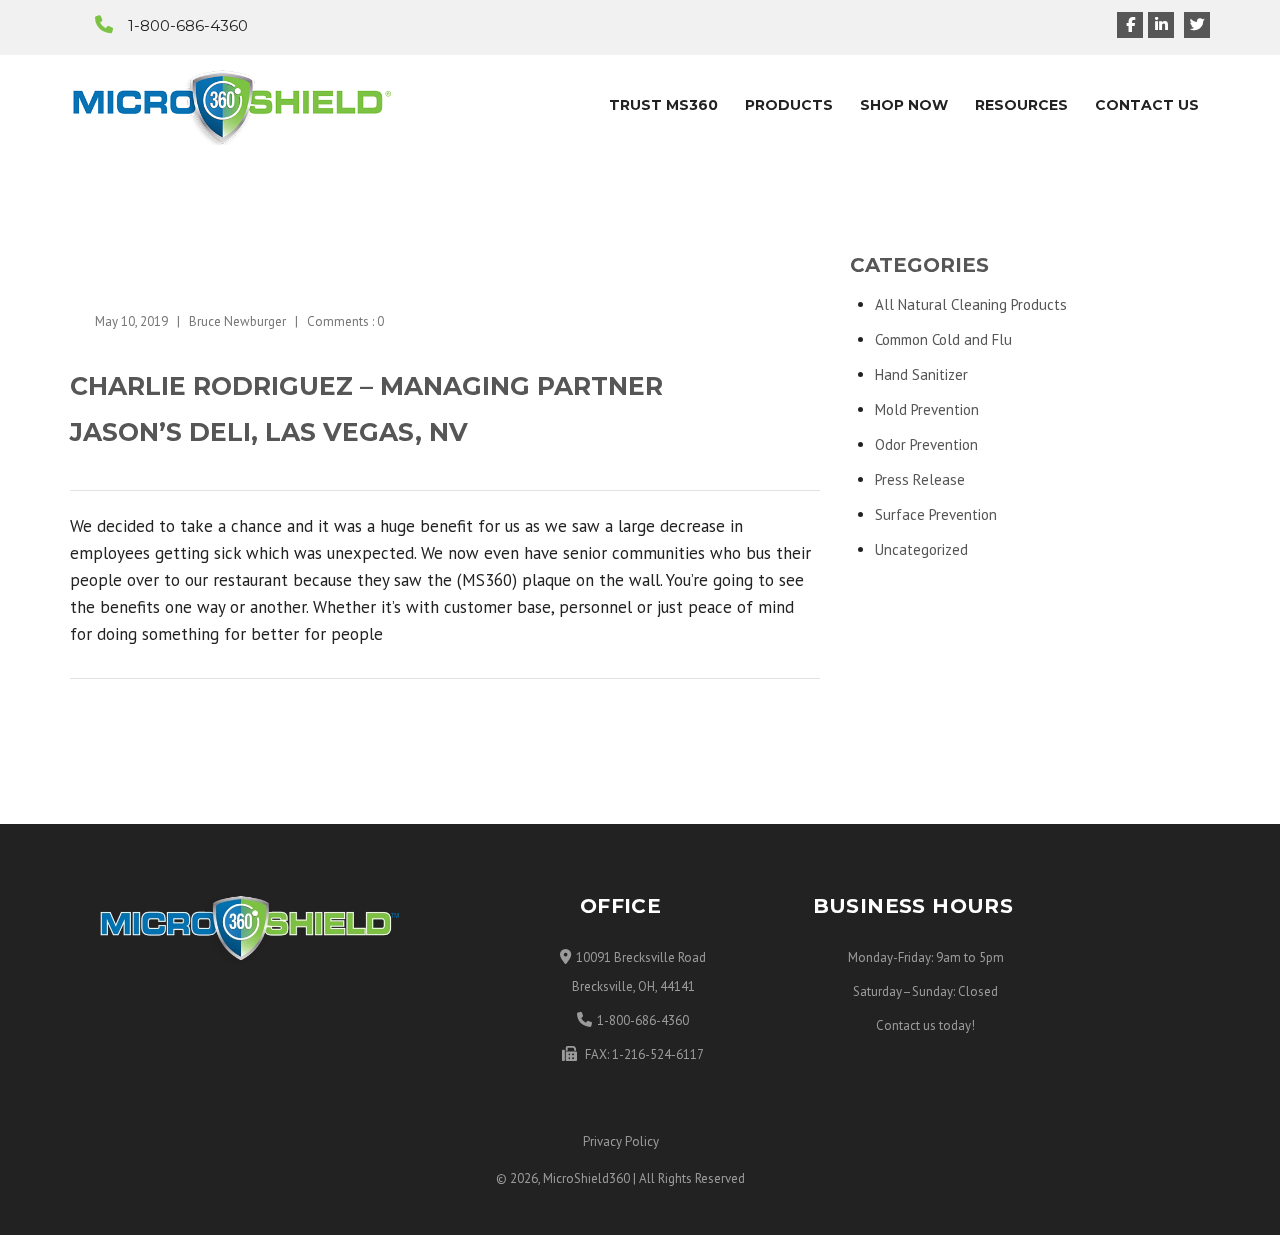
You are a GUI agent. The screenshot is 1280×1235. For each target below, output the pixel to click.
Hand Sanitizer (921, 374)
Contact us (906, 1025)
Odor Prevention (926, 444)
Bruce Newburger (237, 321)
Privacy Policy (621, 1141)
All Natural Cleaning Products (971, 304)
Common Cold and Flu (943, 339)
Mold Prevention (927, 409)
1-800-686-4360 (188, 25)
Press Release (920, 479)
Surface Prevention (936, 514)
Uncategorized (921, 549)
